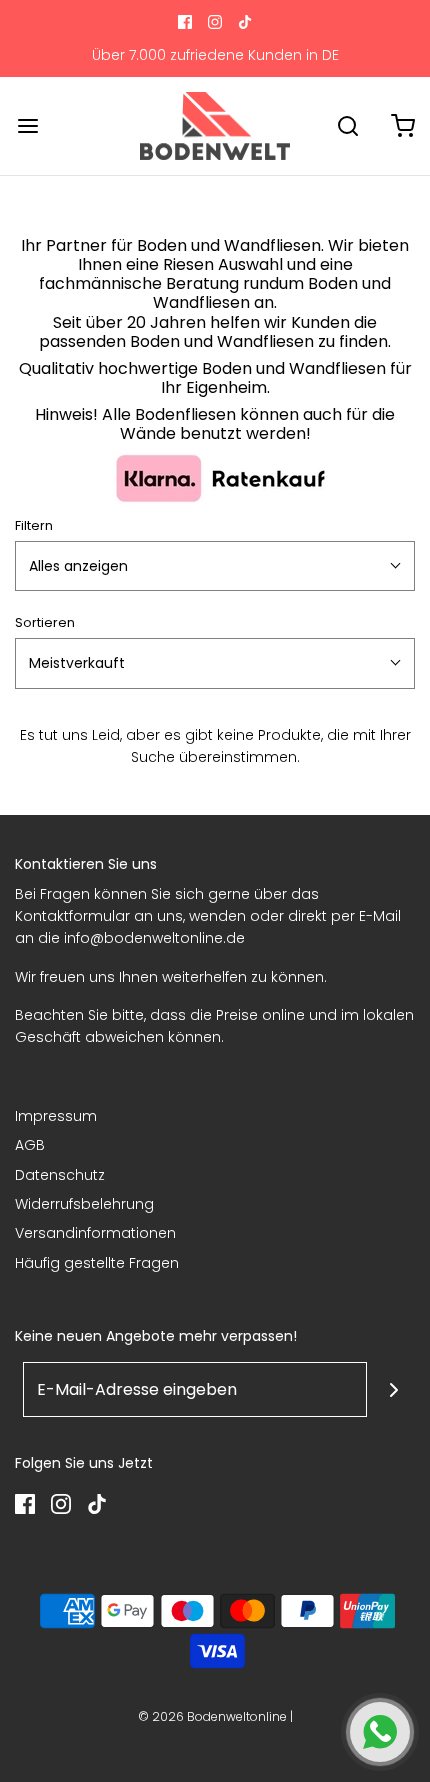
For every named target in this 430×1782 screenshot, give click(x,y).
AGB (30, 1145)
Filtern (34, 525)
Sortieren (45, 622)
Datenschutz (60, 1175)
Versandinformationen (95, 1233)
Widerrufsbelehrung (84, 1204)
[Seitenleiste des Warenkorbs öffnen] (402, 125)
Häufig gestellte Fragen (97, 1263)
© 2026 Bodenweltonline (212, 1716)
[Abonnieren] (394, 1389)
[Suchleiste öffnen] (347, 125)
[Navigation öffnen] (27, 125)
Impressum (56, 1116)
